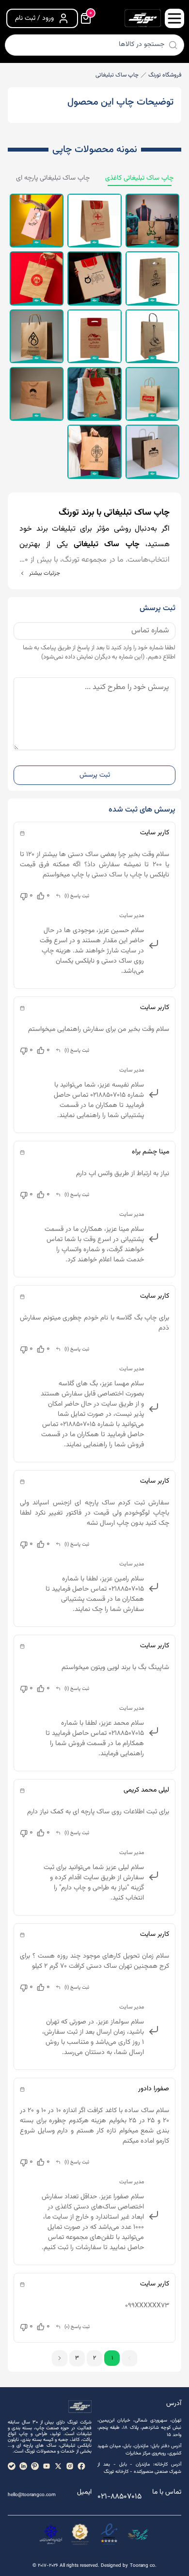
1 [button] (112, 2358)
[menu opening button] (174, 18)
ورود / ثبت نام (34, 18)
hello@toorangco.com (32, 2495)
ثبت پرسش (95, 775)
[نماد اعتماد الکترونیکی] (109, 2534)
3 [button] (77, 2358)
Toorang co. (143, 2566)
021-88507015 (119, 2497)
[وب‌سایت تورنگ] (138, 2534)
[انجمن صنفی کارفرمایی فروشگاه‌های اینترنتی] (51, 2534)
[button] (60, 2358)
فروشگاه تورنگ (165, 75)
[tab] (139, 178)
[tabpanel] (94, 336)
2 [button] (94, 2358)
